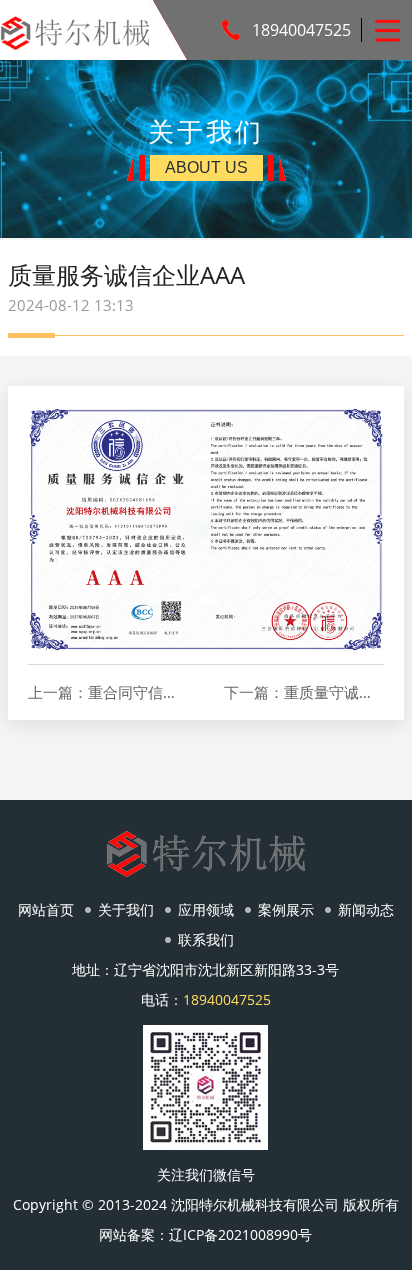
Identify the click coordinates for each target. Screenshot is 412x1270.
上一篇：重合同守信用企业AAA (108, 692)
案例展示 (286, 909)
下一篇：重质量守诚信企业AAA (304, 692)
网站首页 (46, 909)
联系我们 (206, 939)
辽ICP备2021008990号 (240, 1234)
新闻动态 (366, 909)
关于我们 (126, 909)
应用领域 (206, 909)
